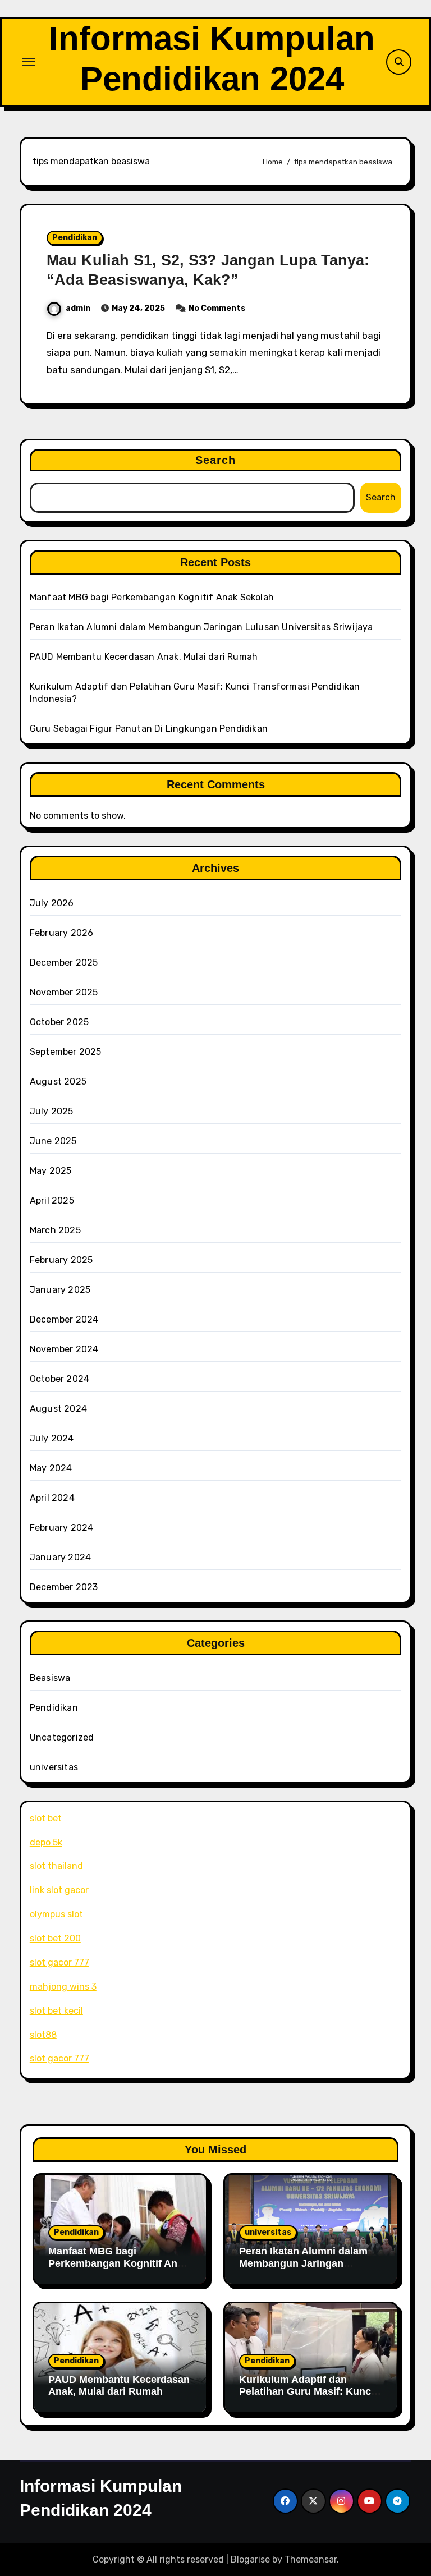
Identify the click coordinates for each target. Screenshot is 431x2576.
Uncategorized (62, 1737)
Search (216, 460)
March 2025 (55, 1230)
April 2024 (52, 1498)
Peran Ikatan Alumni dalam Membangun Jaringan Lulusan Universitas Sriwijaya (201, 627)
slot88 (43, 2035)
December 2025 (64, 963)
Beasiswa (50, 1678)
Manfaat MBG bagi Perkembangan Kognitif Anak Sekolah (152, 597)
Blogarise (250, 2559)
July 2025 (52, 1111)
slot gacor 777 (59, 1962)
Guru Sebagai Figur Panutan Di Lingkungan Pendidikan (149, 729)
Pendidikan (75, 238)
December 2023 (64, 1587)
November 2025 (64, 992)
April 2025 (52, 1200)
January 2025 (60, 1290)
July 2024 (52, 1438)
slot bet (46, 1818)
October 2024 (59, 1379)
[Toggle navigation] (29, 62)
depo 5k (46, 1842)
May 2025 (51, 1171)
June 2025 (53, 1141)
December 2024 (64, 1319)
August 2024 (58, 1409)
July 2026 (52, 903)
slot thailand (56, 1866)
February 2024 (62, 1528)
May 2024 (51, 1468)
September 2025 (66, 1052)
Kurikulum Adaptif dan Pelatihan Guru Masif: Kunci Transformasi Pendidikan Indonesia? (306, 2398)
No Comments (217, 308)
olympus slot (56, 1914)
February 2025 (61, 1260)
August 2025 (58, 1082)
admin (78, 308)
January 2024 (60, 1557)
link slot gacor (59, 1890)
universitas (54, 1767)
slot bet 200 (55, 1938)
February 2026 (62, 933)
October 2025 (59, 1022)
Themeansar (311, 2559)
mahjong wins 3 (63, 1987)
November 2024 (64, 1349)
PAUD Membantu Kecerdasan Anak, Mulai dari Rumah (144, 657)
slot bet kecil (56, 2011)
